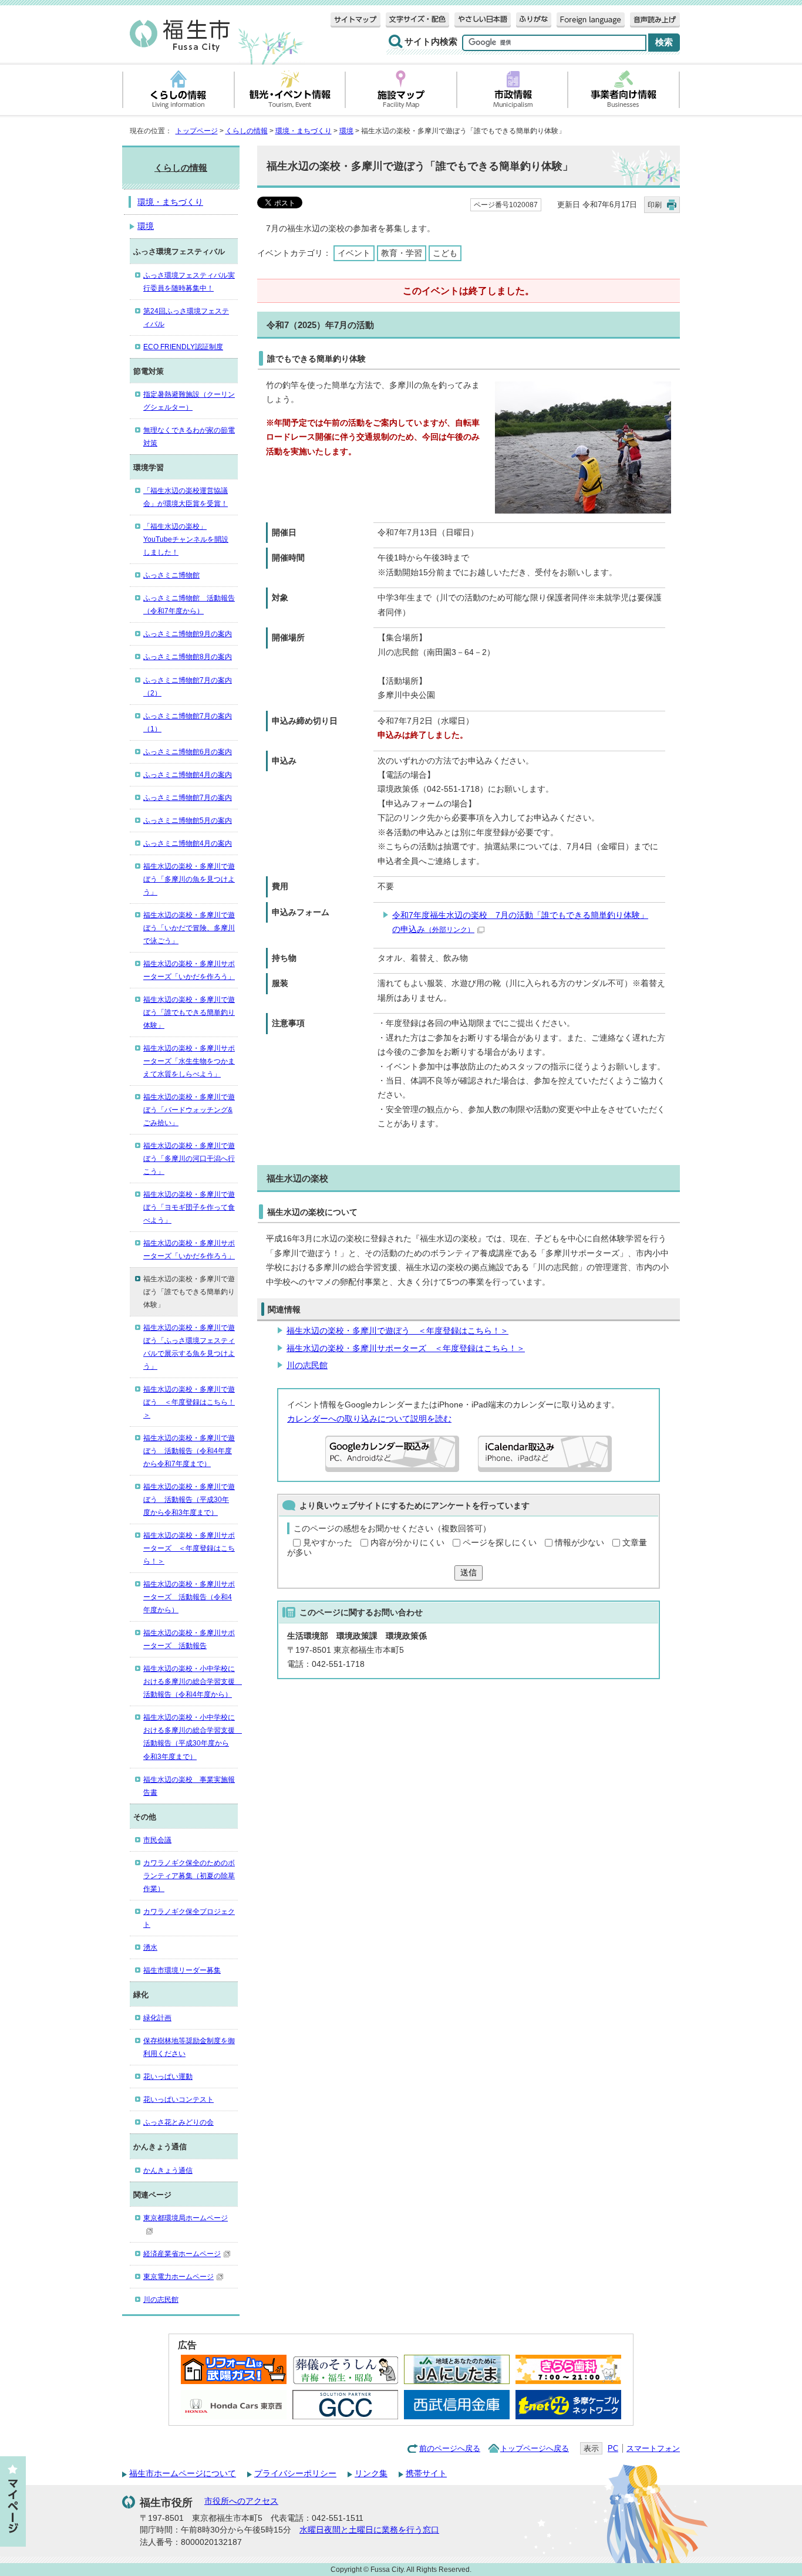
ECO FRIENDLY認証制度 (183, 347)
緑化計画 (157, 2018)
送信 (469, 1573)
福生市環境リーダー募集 (182, 1970)
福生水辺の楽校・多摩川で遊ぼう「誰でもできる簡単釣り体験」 (189, 1012)
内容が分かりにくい (407, 1543)
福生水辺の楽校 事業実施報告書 (189, 1786)
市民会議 (157, 1840)
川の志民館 (307, 1365)
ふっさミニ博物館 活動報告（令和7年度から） (189, 605)
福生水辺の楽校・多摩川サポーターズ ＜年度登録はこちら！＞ (406, 1348)
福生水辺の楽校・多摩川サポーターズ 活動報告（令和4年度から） (189, 1597)
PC (613, 2448)
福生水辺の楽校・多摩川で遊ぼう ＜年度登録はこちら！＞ (397, 1331)
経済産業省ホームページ (182, 2254)
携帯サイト (426, 2474)
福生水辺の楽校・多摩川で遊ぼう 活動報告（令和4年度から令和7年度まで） (189, 1451)
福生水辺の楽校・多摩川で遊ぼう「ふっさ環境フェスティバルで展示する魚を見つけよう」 (189, 1347)
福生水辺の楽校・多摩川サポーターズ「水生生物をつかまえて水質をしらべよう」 (189, 1061)
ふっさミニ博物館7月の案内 (188, 798)
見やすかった (328, 1543)
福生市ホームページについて (183, 2474)
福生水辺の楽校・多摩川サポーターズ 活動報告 (189, 1639)
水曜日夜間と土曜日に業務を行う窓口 (369, 2530)
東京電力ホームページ (178, 2277)
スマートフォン (653, 2448)
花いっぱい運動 (168, 2077)
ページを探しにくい (500, 1543)
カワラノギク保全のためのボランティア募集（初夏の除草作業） (189, 1876)
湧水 (150, 1947)
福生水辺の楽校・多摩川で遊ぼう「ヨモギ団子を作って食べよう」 (189, 1207)
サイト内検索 (431, 42)
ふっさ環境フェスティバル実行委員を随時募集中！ (189, 282)
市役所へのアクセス (241, 2501)
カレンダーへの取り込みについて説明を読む (369, 1419)
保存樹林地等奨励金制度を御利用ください (189, 2047)
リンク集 (371, 2474)
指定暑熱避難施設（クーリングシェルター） (189, 401)
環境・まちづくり (304, 131)
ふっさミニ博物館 (171, 575)
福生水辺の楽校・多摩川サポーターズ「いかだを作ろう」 (189, 970)
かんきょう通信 (168, 2170)
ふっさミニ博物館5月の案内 (188, 821)
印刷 (655, 205)
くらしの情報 (247, 131)
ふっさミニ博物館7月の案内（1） (188, 723)
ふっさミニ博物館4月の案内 (188, 775)
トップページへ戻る (535, 2448)
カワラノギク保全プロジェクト (189, 1918)
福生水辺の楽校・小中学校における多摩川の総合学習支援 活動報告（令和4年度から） (191, 1682)
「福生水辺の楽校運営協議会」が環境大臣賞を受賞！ (186, 497)
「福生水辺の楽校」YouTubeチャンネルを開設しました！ (186, 539)
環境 (346, 131)
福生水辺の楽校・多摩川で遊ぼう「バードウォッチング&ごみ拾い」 (189, 1110)
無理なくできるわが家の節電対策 (189, 437)
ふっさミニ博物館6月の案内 (188, 752)
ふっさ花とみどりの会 (178, 2122)
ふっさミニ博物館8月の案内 (188, 657)
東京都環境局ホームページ (186, 2218)
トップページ (197, 131)
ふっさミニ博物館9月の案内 (188, 634)
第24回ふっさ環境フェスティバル (186, 318)
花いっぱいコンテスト (178, 2099)
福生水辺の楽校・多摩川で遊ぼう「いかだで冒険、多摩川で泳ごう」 (189, 928)
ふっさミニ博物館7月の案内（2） (188, 687)
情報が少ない (579, 1543)
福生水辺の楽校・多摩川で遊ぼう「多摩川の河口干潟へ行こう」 (189, 1159)
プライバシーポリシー (295, 2474)
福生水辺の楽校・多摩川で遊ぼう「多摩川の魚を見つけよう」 (189, 879)
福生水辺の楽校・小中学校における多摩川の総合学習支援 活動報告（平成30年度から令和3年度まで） (191, 1737)
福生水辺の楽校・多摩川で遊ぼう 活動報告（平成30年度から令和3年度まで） (189, 1500)
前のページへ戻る (450, 2448)
